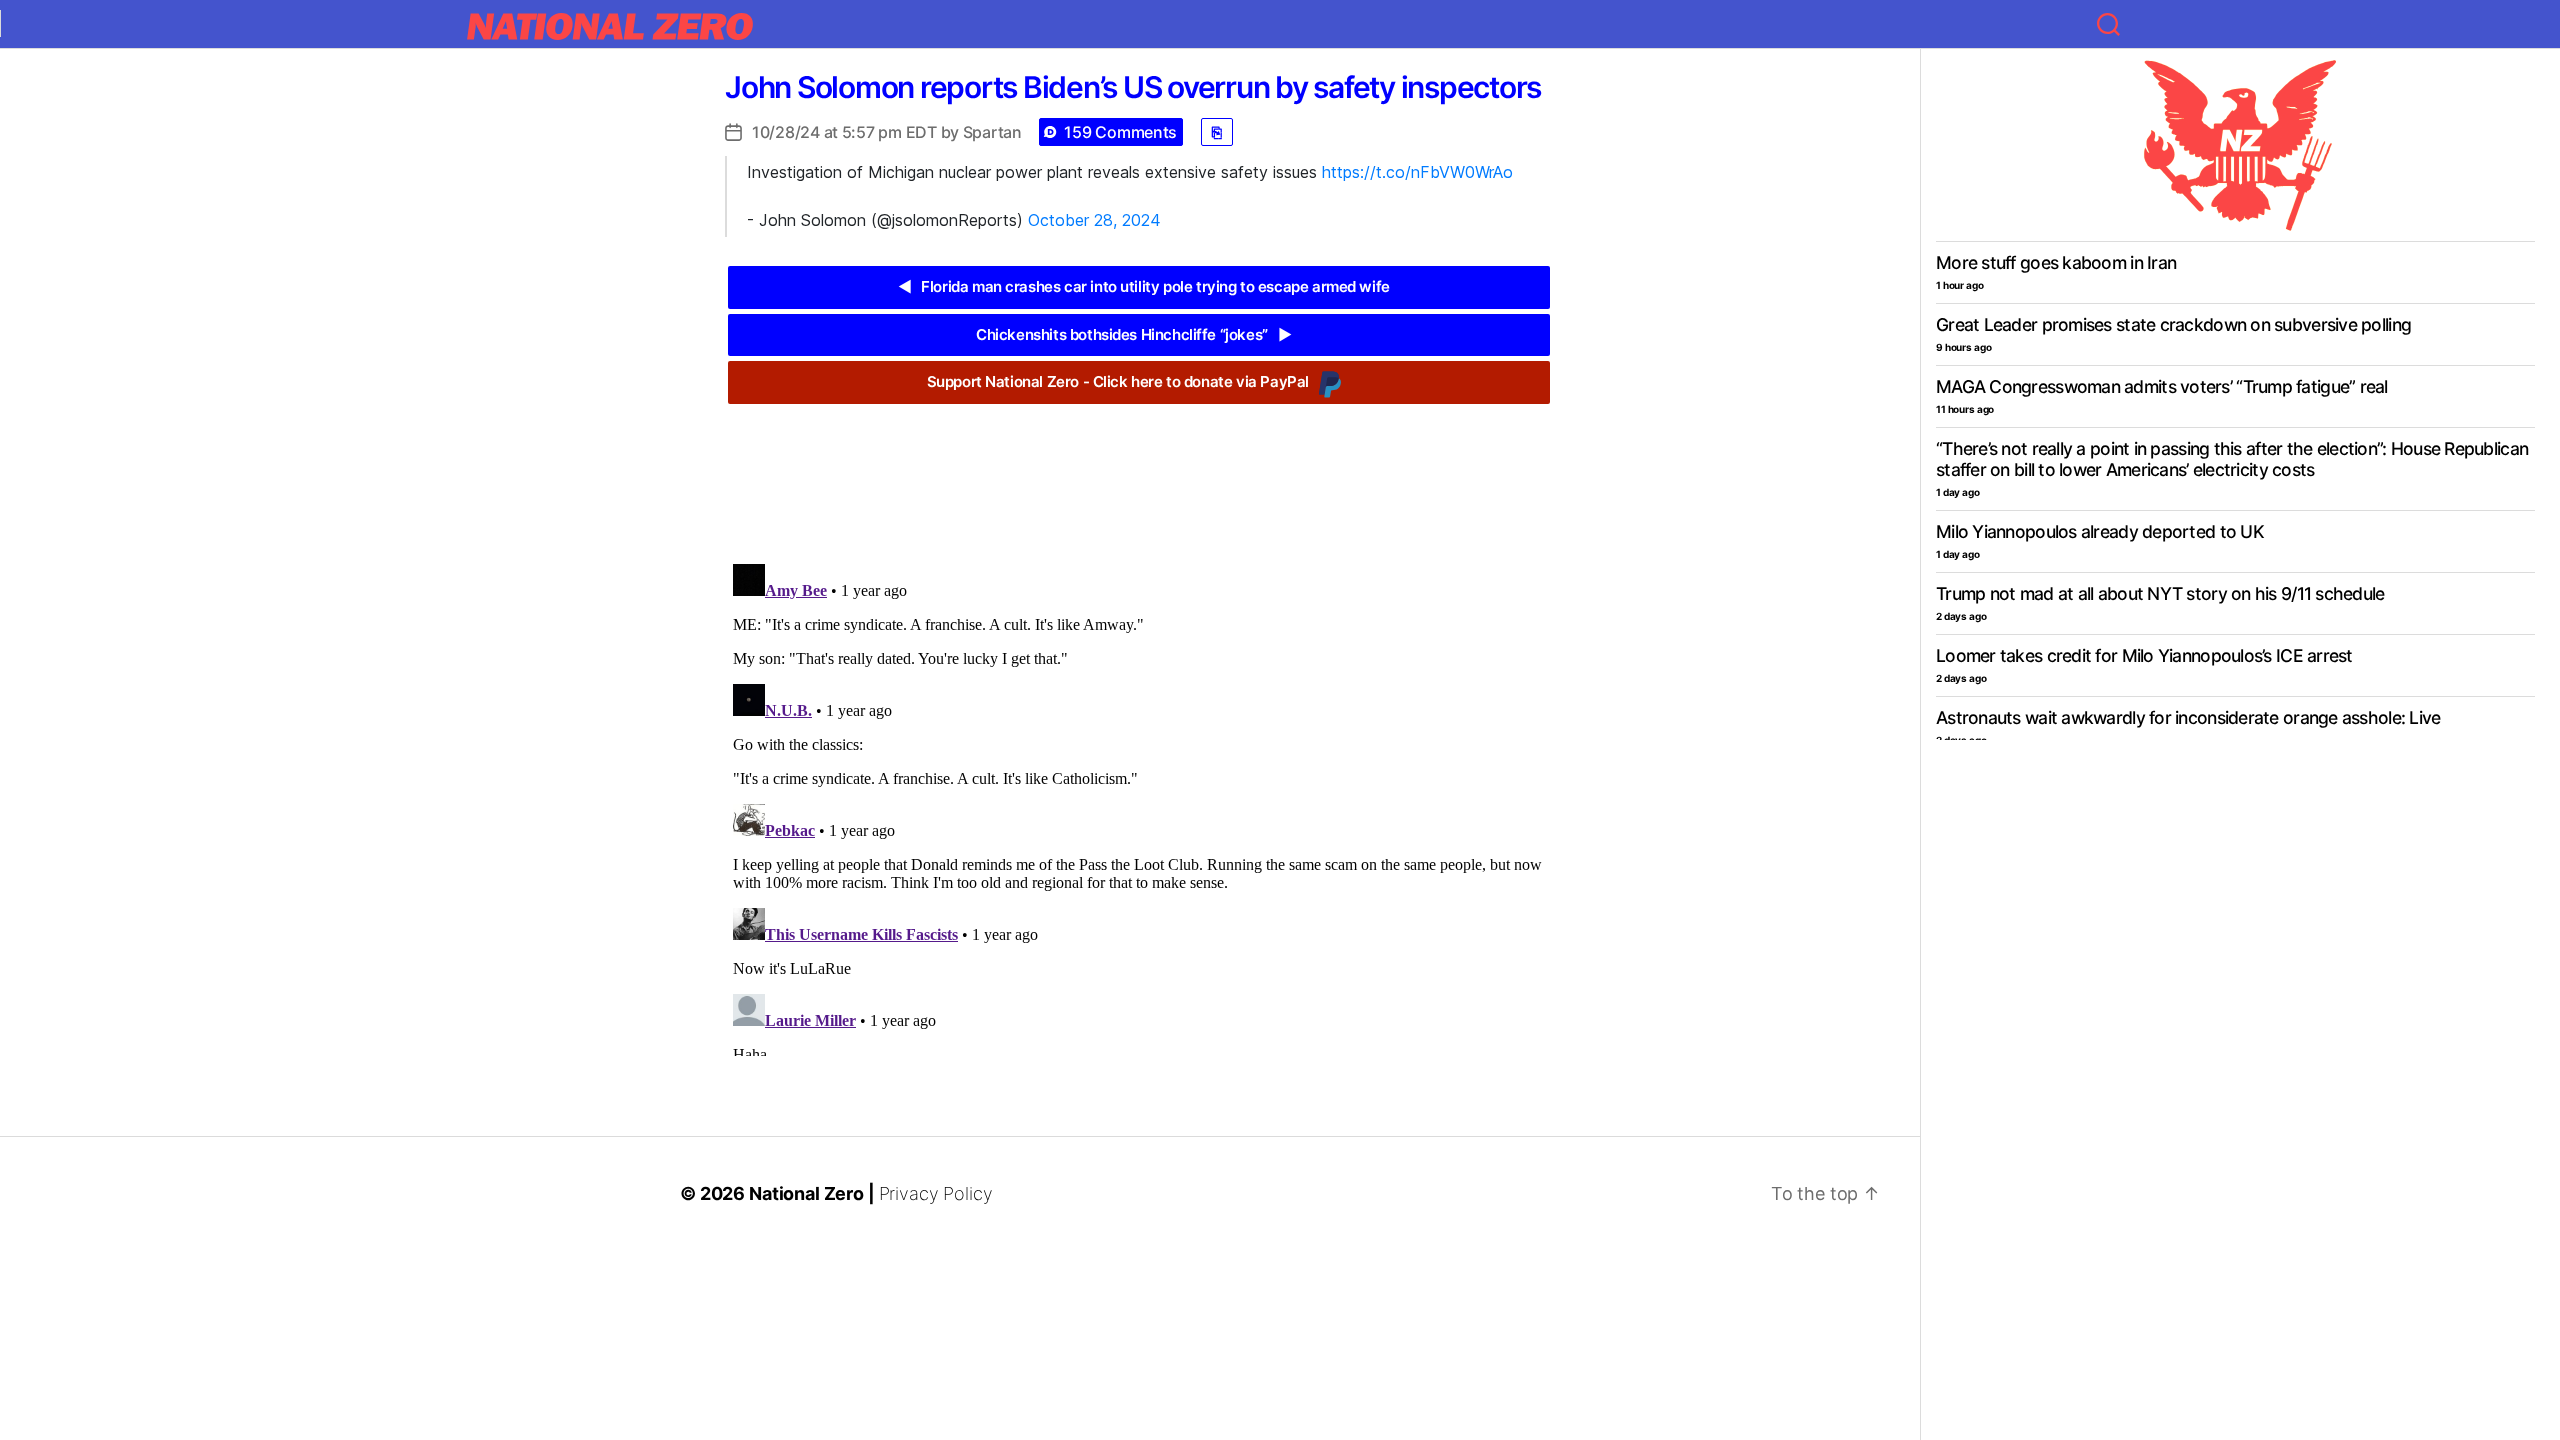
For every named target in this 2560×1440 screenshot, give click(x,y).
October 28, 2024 (1094, 220)
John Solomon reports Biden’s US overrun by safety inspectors (1133, 87)
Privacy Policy (936, 1193)
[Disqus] (1139, 806)
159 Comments (1120, 132)
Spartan (992, 132)
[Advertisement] (1139, 469)
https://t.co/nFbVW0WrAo (1417, 172)
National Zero (806, 1193)
